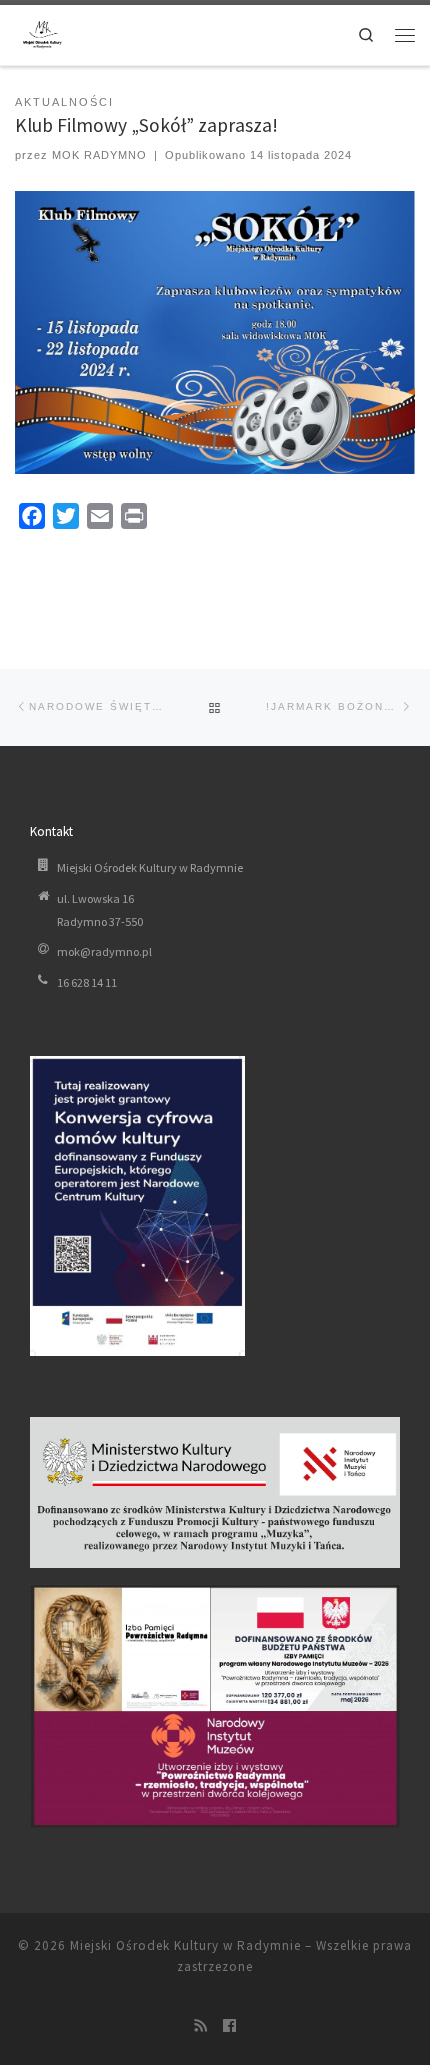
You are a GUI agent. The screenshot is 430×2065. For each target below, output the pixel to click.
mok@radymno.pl (104, 951)
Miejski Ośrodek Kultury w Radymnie (185, 1945)
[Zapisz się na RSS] (200, 2027)
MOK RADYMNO (99, 155)
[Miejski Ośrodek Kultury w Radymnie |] (42, 33)
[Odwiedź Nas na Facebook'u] (229, 2027)
